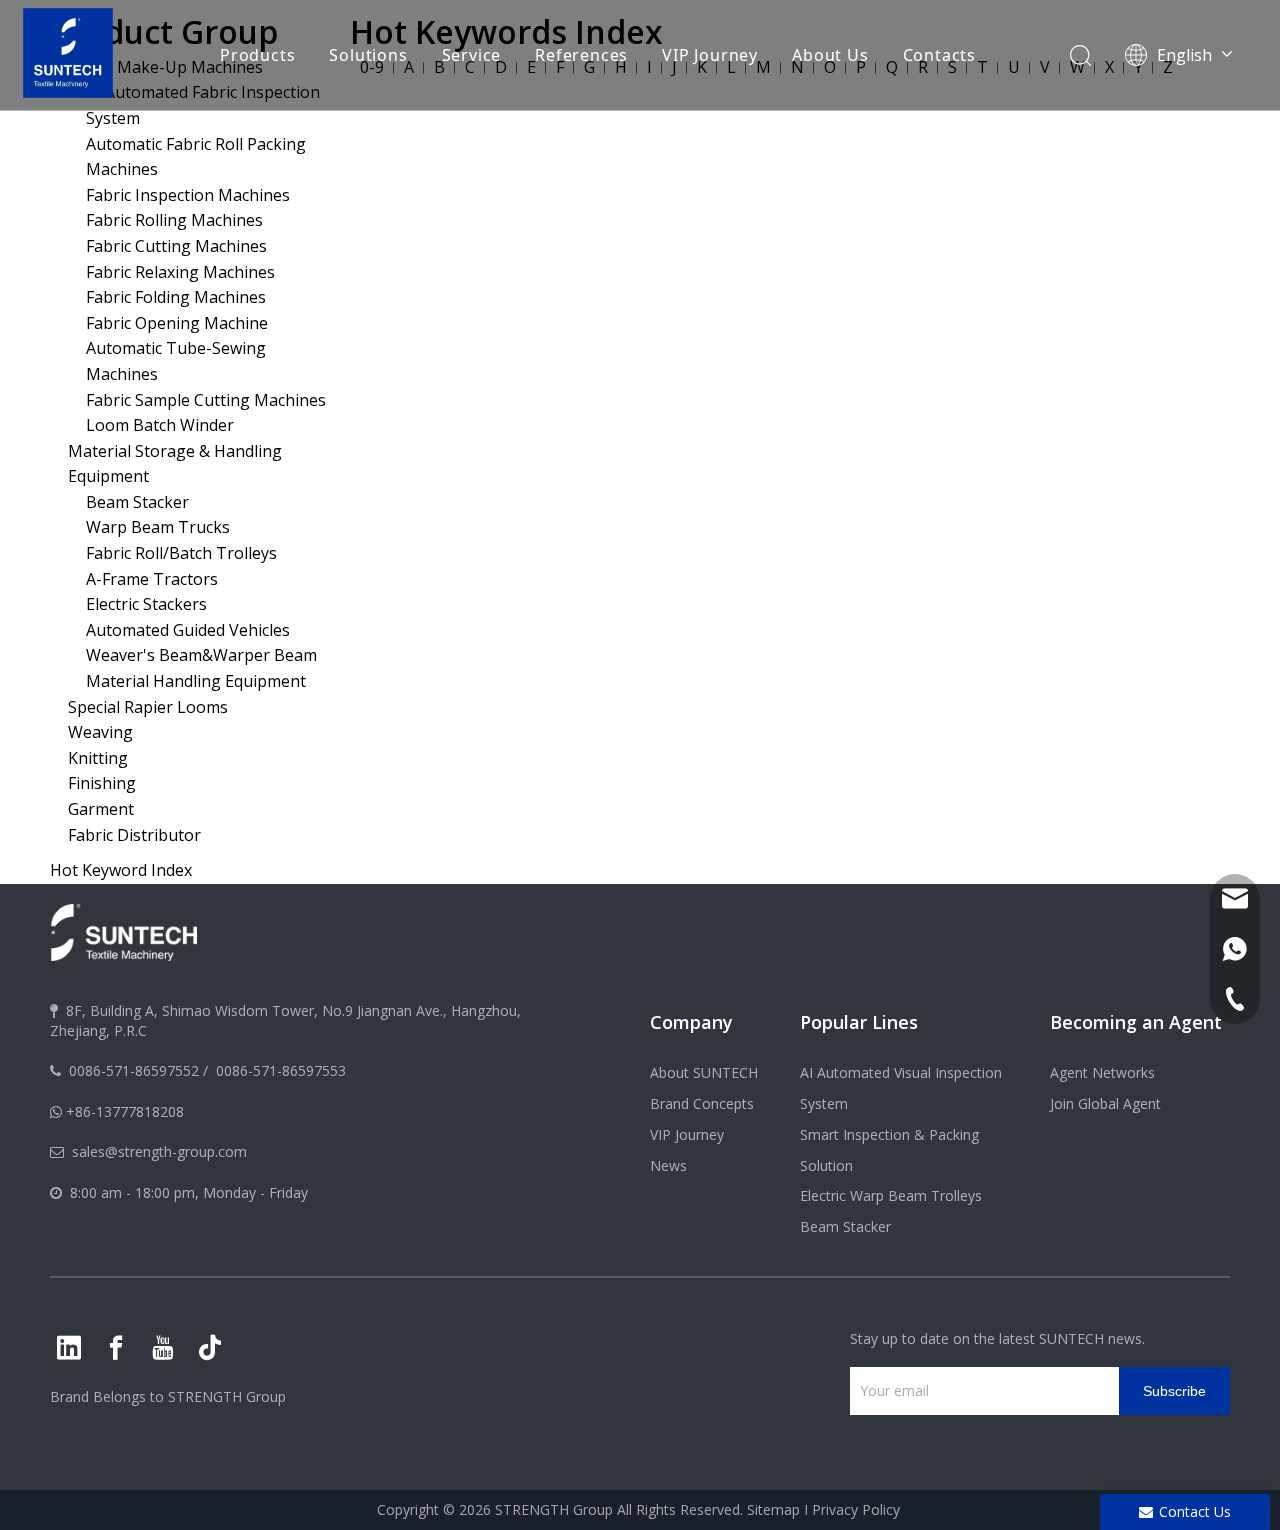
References (581, 55)
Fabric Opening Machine (177, 323)
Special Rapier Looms (148, 707)
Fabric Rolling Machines (174, 220)
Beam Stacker (137, 502)
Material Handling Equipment (196, 681)
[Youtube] (163, 1348)
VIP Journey (710, 55)
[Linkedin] (69, 1348)
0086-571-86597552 (134, 1070)
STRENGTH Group (225, 1396)
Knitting (98, 758)
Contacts (939, 55)
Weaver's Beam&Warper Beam (201, 655)
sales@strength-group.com (159, 1151)
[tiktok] (210, 1348)
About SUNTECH (704, 1072)
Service (472, 55)
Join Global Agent (1105, 1103)
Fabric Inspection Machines (188, 195)
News (668, 1165)
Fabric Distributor (134, 835)
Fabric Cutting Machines (176, 246)
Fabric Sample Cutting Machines (206, 400)
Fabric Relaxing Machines (180, 272)
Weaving (100, 732)
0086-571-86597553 (281, 1070)
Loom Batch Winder (160, 425)
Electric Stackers (146, 604)
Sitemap (773, 1509)
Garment (101, 809)
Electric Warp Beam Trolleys (891, 1195)
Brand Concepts (702, 1103)
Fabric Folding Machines (176, 297)
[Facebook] (116, 1348)
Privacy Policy (856, 1509)
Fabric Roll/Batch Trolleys (181, 553)
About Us (830, 55)
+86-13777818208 (125, 1111)
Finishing (102, 783)
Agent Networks (1102, 1072)
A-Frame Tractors (152, 579)
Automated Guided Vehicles (188, 630)
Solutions (368, 55)
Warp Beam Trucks (158, 527)
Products (257, 55)
